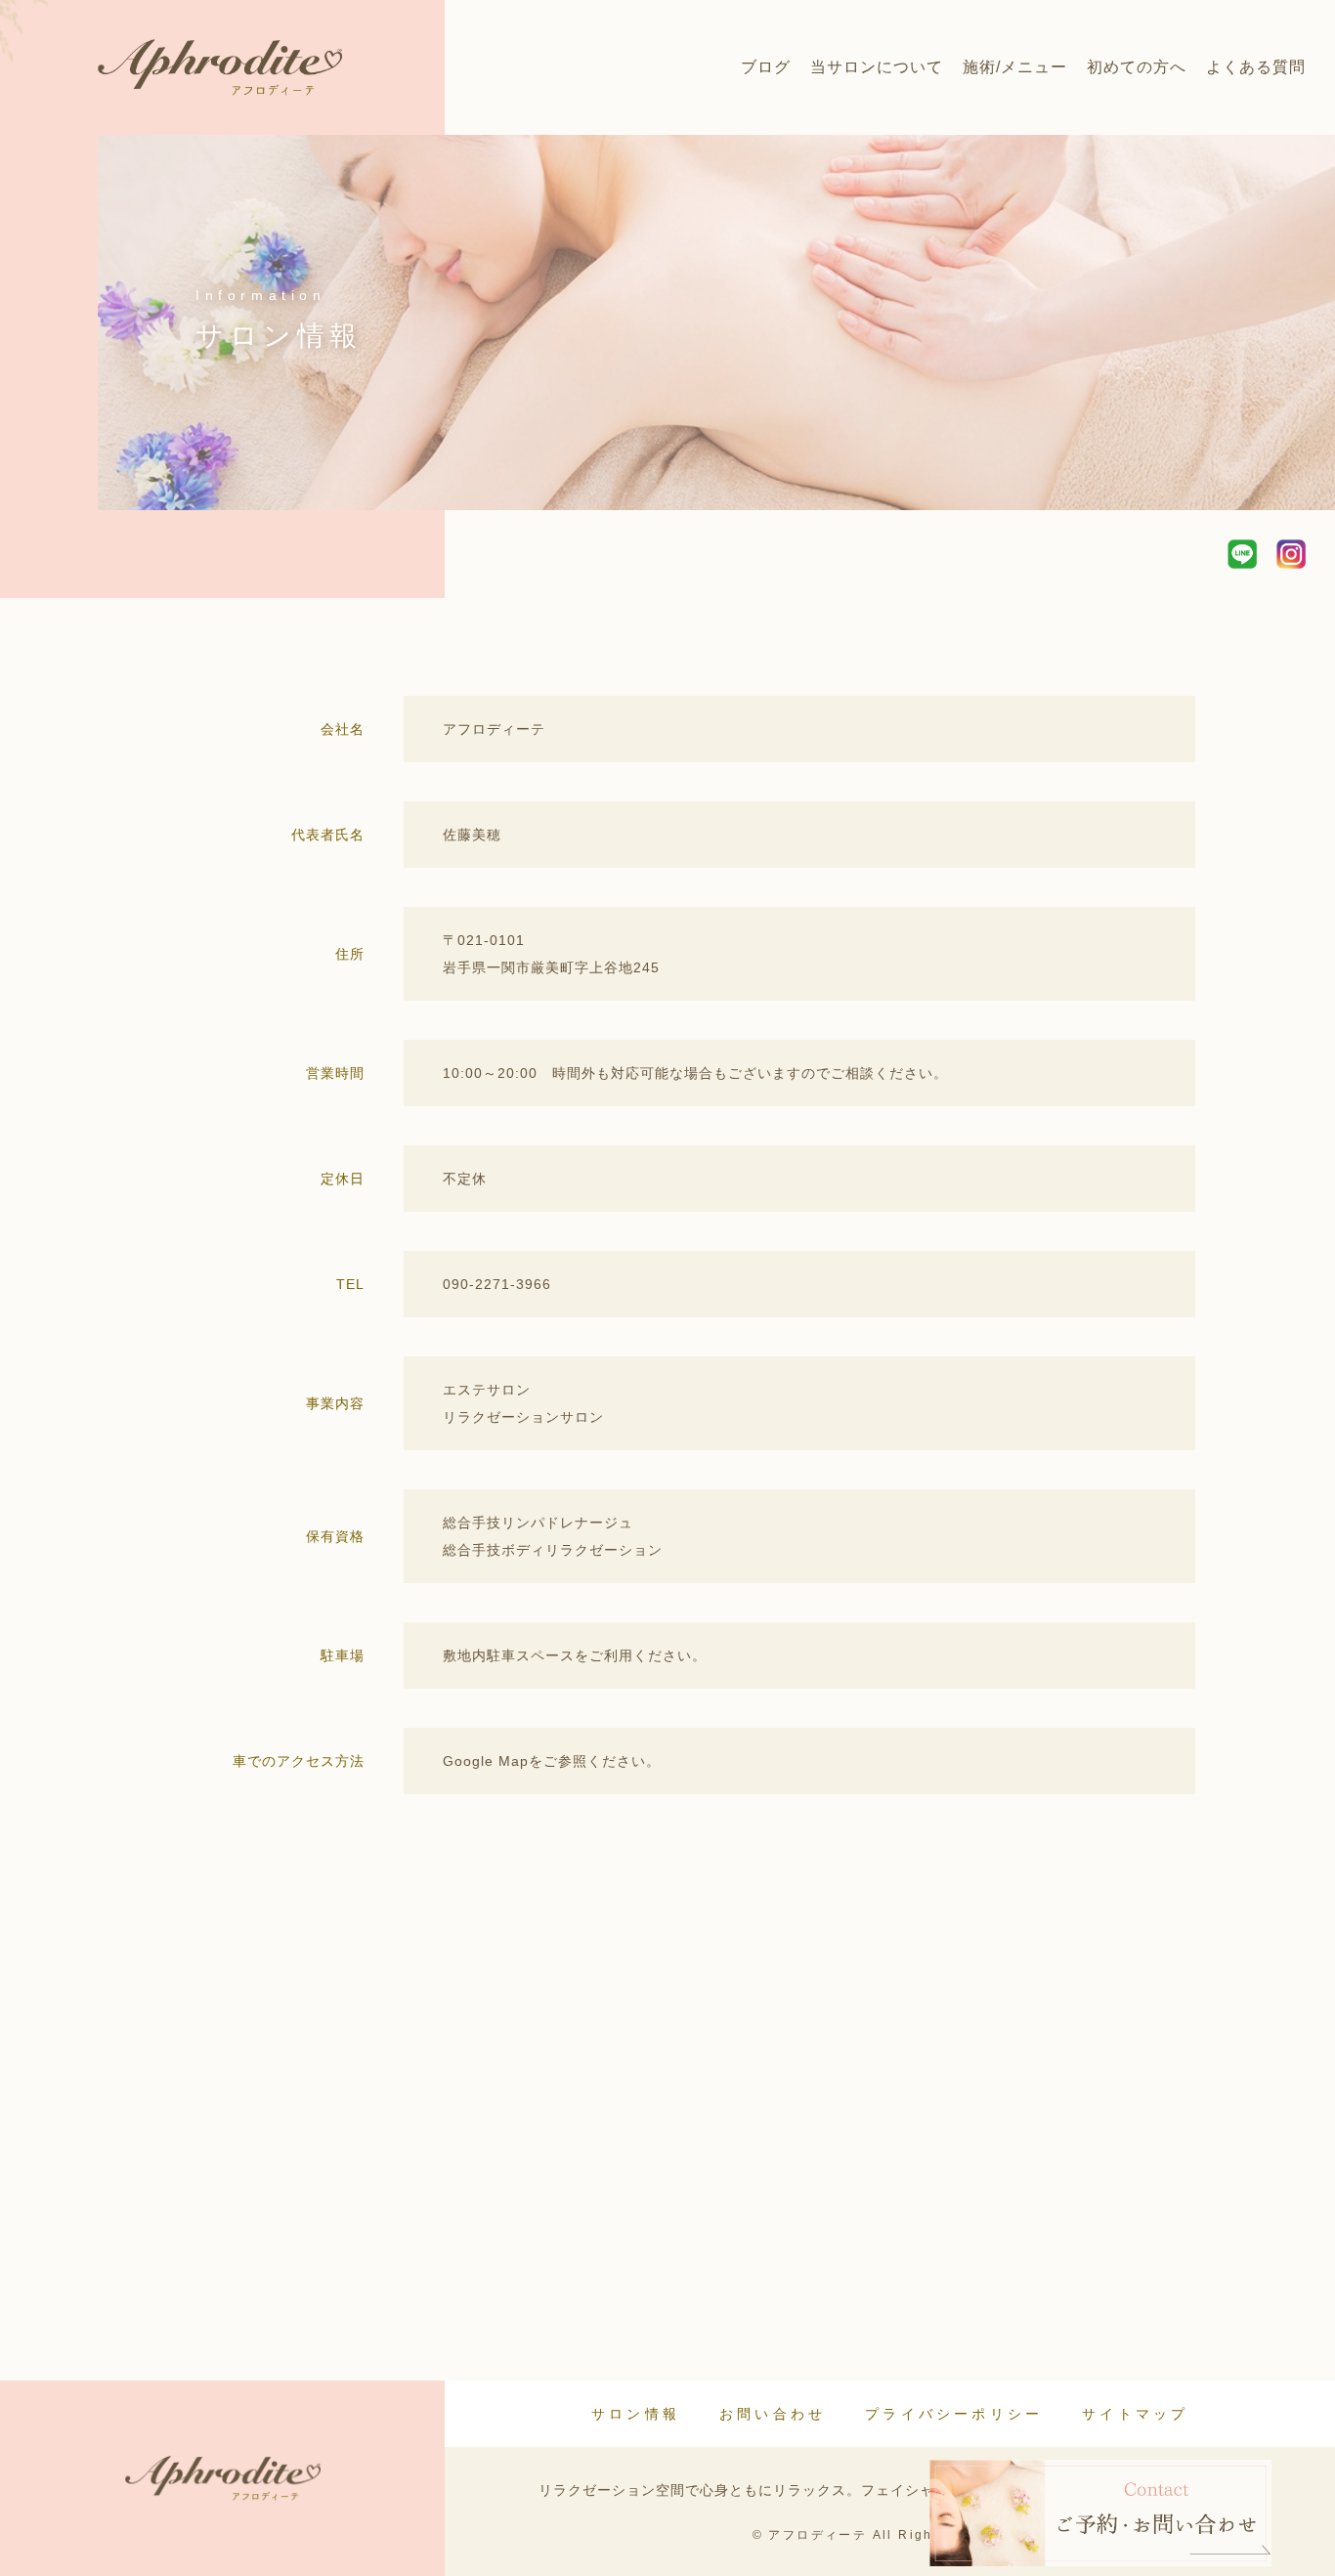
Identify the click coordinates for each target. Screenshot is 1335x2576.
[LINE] (1242, 554)
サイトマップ (1135, 2414)
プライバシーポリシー (954, 2414)
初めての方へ (1137, 67)
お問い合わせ (773, 2414)
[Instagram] (1291, 554)
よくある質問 (1256, 67)
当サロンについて (877, 67)
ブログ (766, 67)
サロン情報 (636, 2414)
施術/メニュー (1015, 67)
